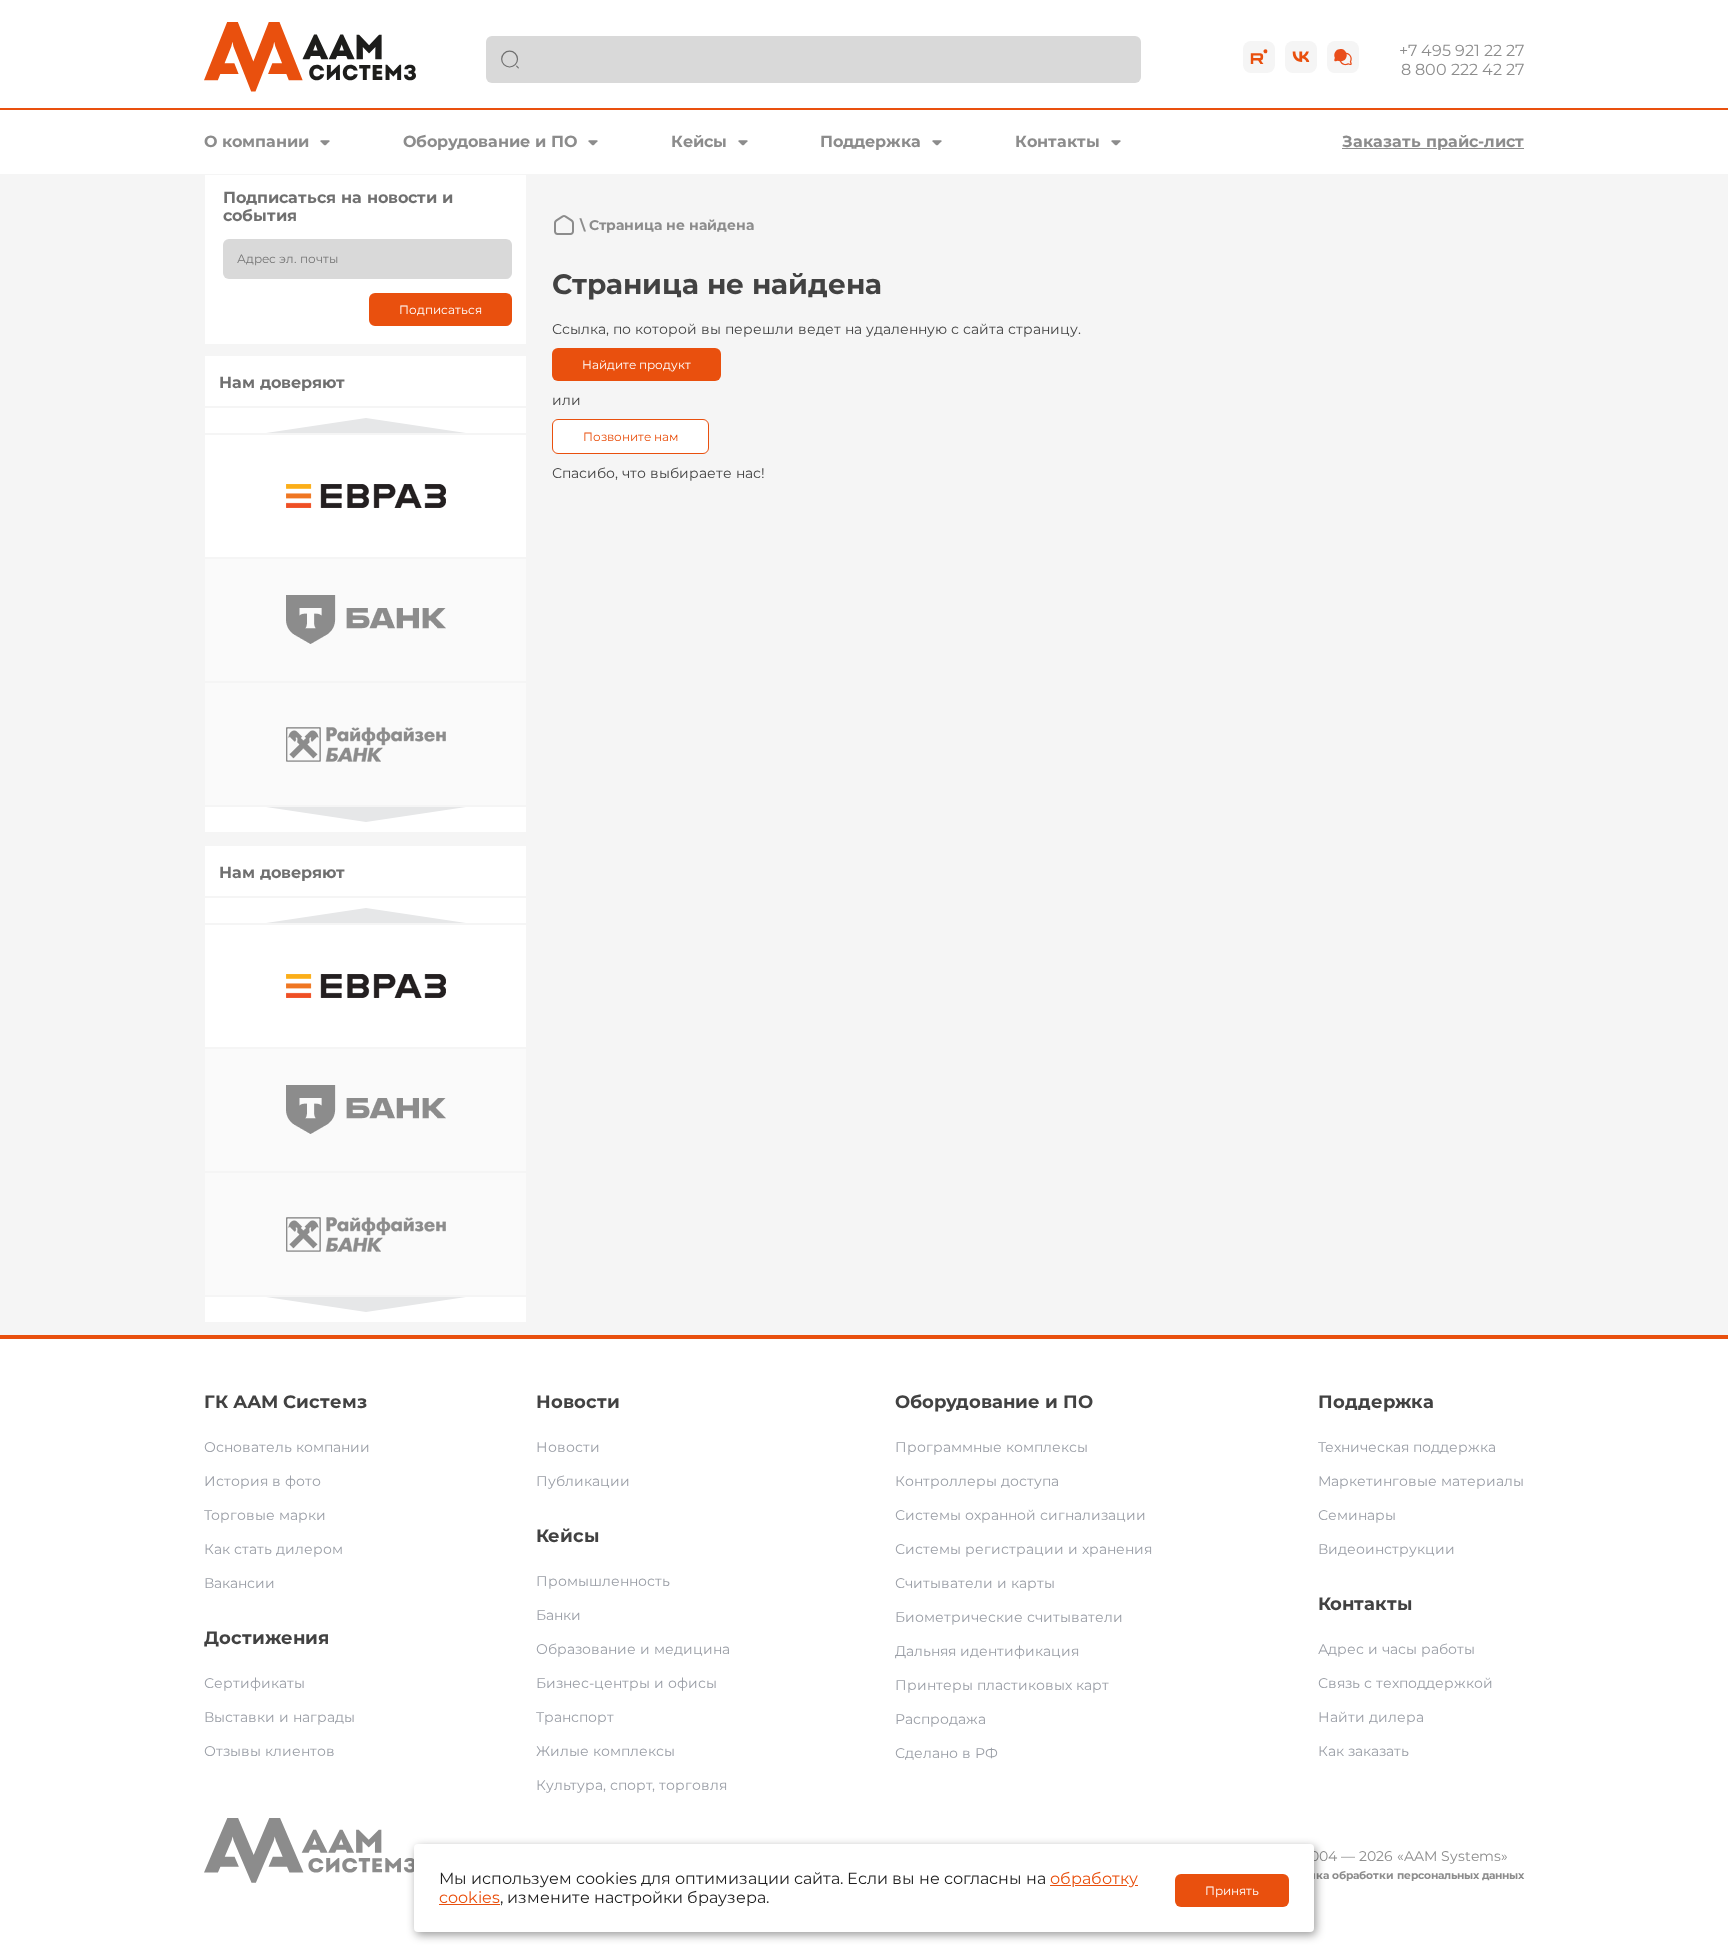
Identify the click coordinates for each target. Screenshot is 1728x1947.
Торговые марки (265, 1515)
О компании (256, 141)
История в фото (262, 1481)
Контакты (1057, 141)
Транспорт (575, 1717)
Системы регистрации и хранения (1023, 1549)
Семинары (1357, 1515)
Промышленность (603, 1581)
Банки (558, 1615)
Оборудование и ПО (490, 141)
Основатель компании (287, 1447)
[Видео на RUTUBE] (1259, 57)
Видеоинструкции (1386, 1549)
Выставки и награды (279, 1717)
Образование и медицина (633, 1649)
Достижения (266, 1638)
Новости (578, 1402)
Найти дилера (1371, 1717)
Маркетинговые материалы (1421, 1481)
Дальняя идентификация (987, 1651)
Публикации (583, 1481)
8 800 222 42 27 (1462, 69)
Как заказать (1363, 1751)
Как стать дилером (273, 1549)
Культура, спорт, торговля (631, 1785)
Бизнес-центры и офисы (626, 1683)
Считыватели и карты (975, 1583)
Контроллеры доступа (977, 1481)
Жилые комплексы (605, 1751)
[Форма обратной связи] (1343, 57)
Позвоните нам (630, 436)
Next (366, 814)
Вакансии (239, 1583)
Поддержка (870, 141)
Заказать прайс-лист (1433, 141)
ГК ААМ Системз (285, 1402)
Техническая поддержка (1407, 1447)
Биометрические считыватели (1009, 1617)
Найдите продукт (636, 364)
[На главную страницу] (564, 225)
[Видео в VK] (1301, 57)
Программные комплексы (991, 1447)
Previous (366, 425)
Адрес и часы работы (1396, 1649)
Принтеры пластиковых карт (1002, 1685)
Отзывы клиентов (269, 1751)
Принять (1232, 1890)
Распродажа (940, 1719)
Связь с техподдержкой (1405, 1683)
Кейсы (699, 141)
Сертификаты (254, 1683)
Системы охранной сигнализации (1020, 1515)
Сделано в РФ (946, 1753)
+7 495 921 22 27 (1461, 50)
